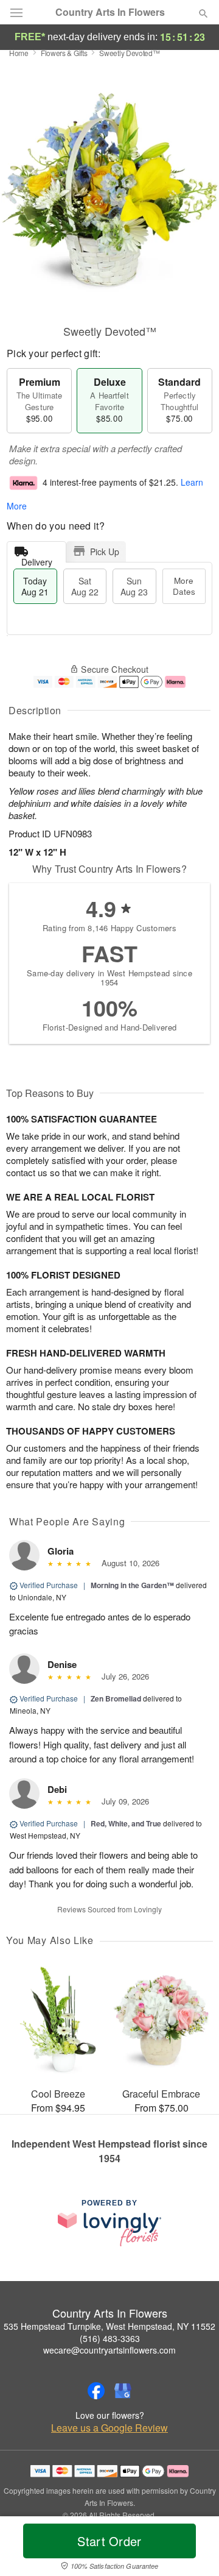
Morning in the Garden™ (132, 1585)
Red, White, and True (126, 1823)
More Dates (184, 586)
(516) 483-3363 (110, 2338)
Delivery (37, 559)
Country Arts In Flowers (110, 12)
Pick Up (105, 552)
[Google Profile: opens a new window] (123, 2391)
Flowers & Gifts (64, 53)
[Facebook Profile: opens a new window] (96, 2391)
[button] (193, 2549)
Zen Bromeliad (116, 1698)
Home (19, 53)
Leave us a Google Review (109, 2428)
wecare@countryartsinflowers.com (109, 2350)
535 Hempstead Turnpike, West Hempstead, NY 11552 (109, 2326)
